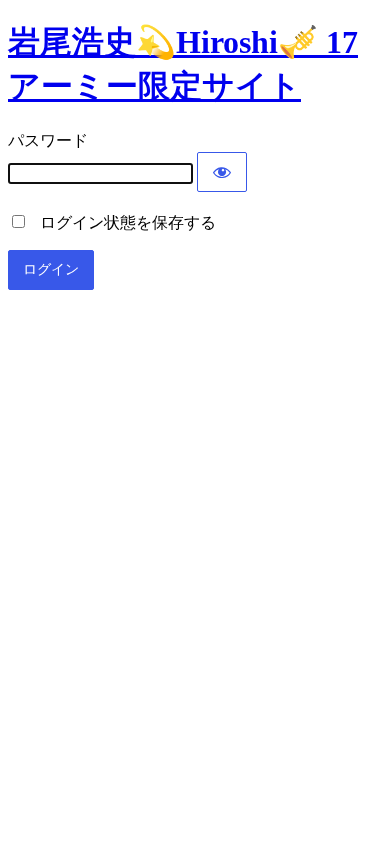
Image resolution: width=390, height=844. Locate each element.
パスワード (48, 140)
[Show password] (222, 172)
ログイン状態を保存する (122, 222)
